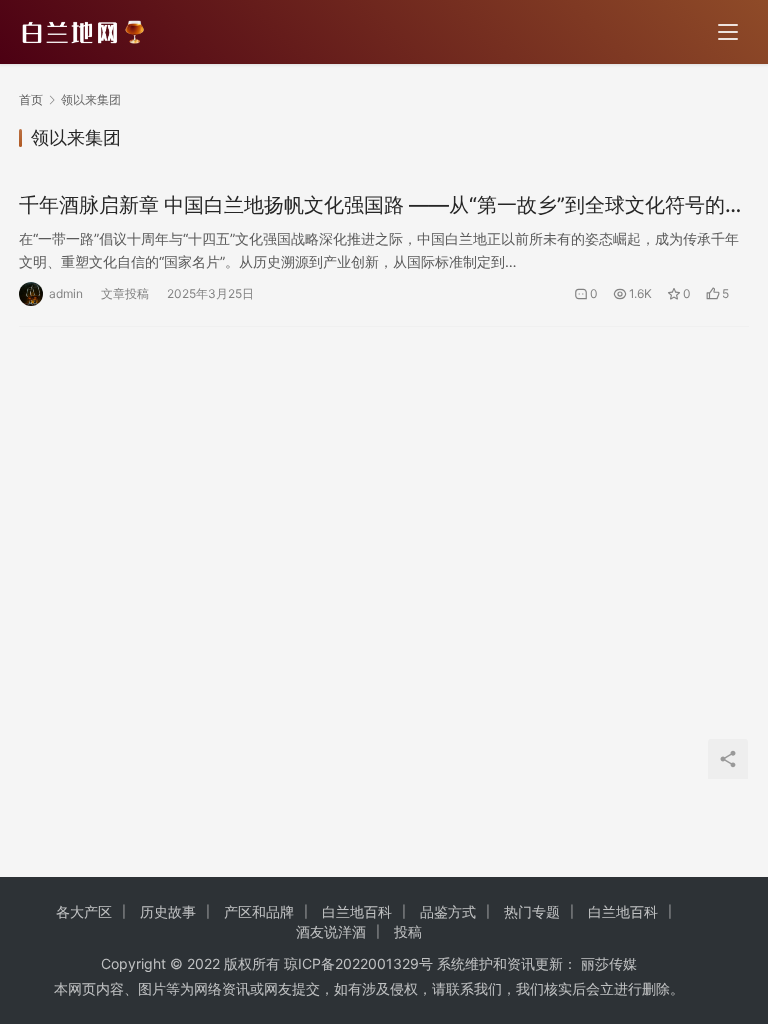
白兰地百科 (357, 911)
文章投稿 (125, 293)
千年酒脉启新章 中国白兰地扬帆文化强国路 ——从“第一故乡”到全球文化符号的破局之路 (382, 205)
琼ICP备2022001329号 (358, 963)
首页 (31, 99)
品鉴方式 (448, 911)
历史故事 (168, 911)
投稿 (408, 931)
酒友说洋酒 (331, 931)
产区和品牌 (259, 911)
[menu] (728, 32)
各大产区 (84, 911)
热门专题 (532, 911)
